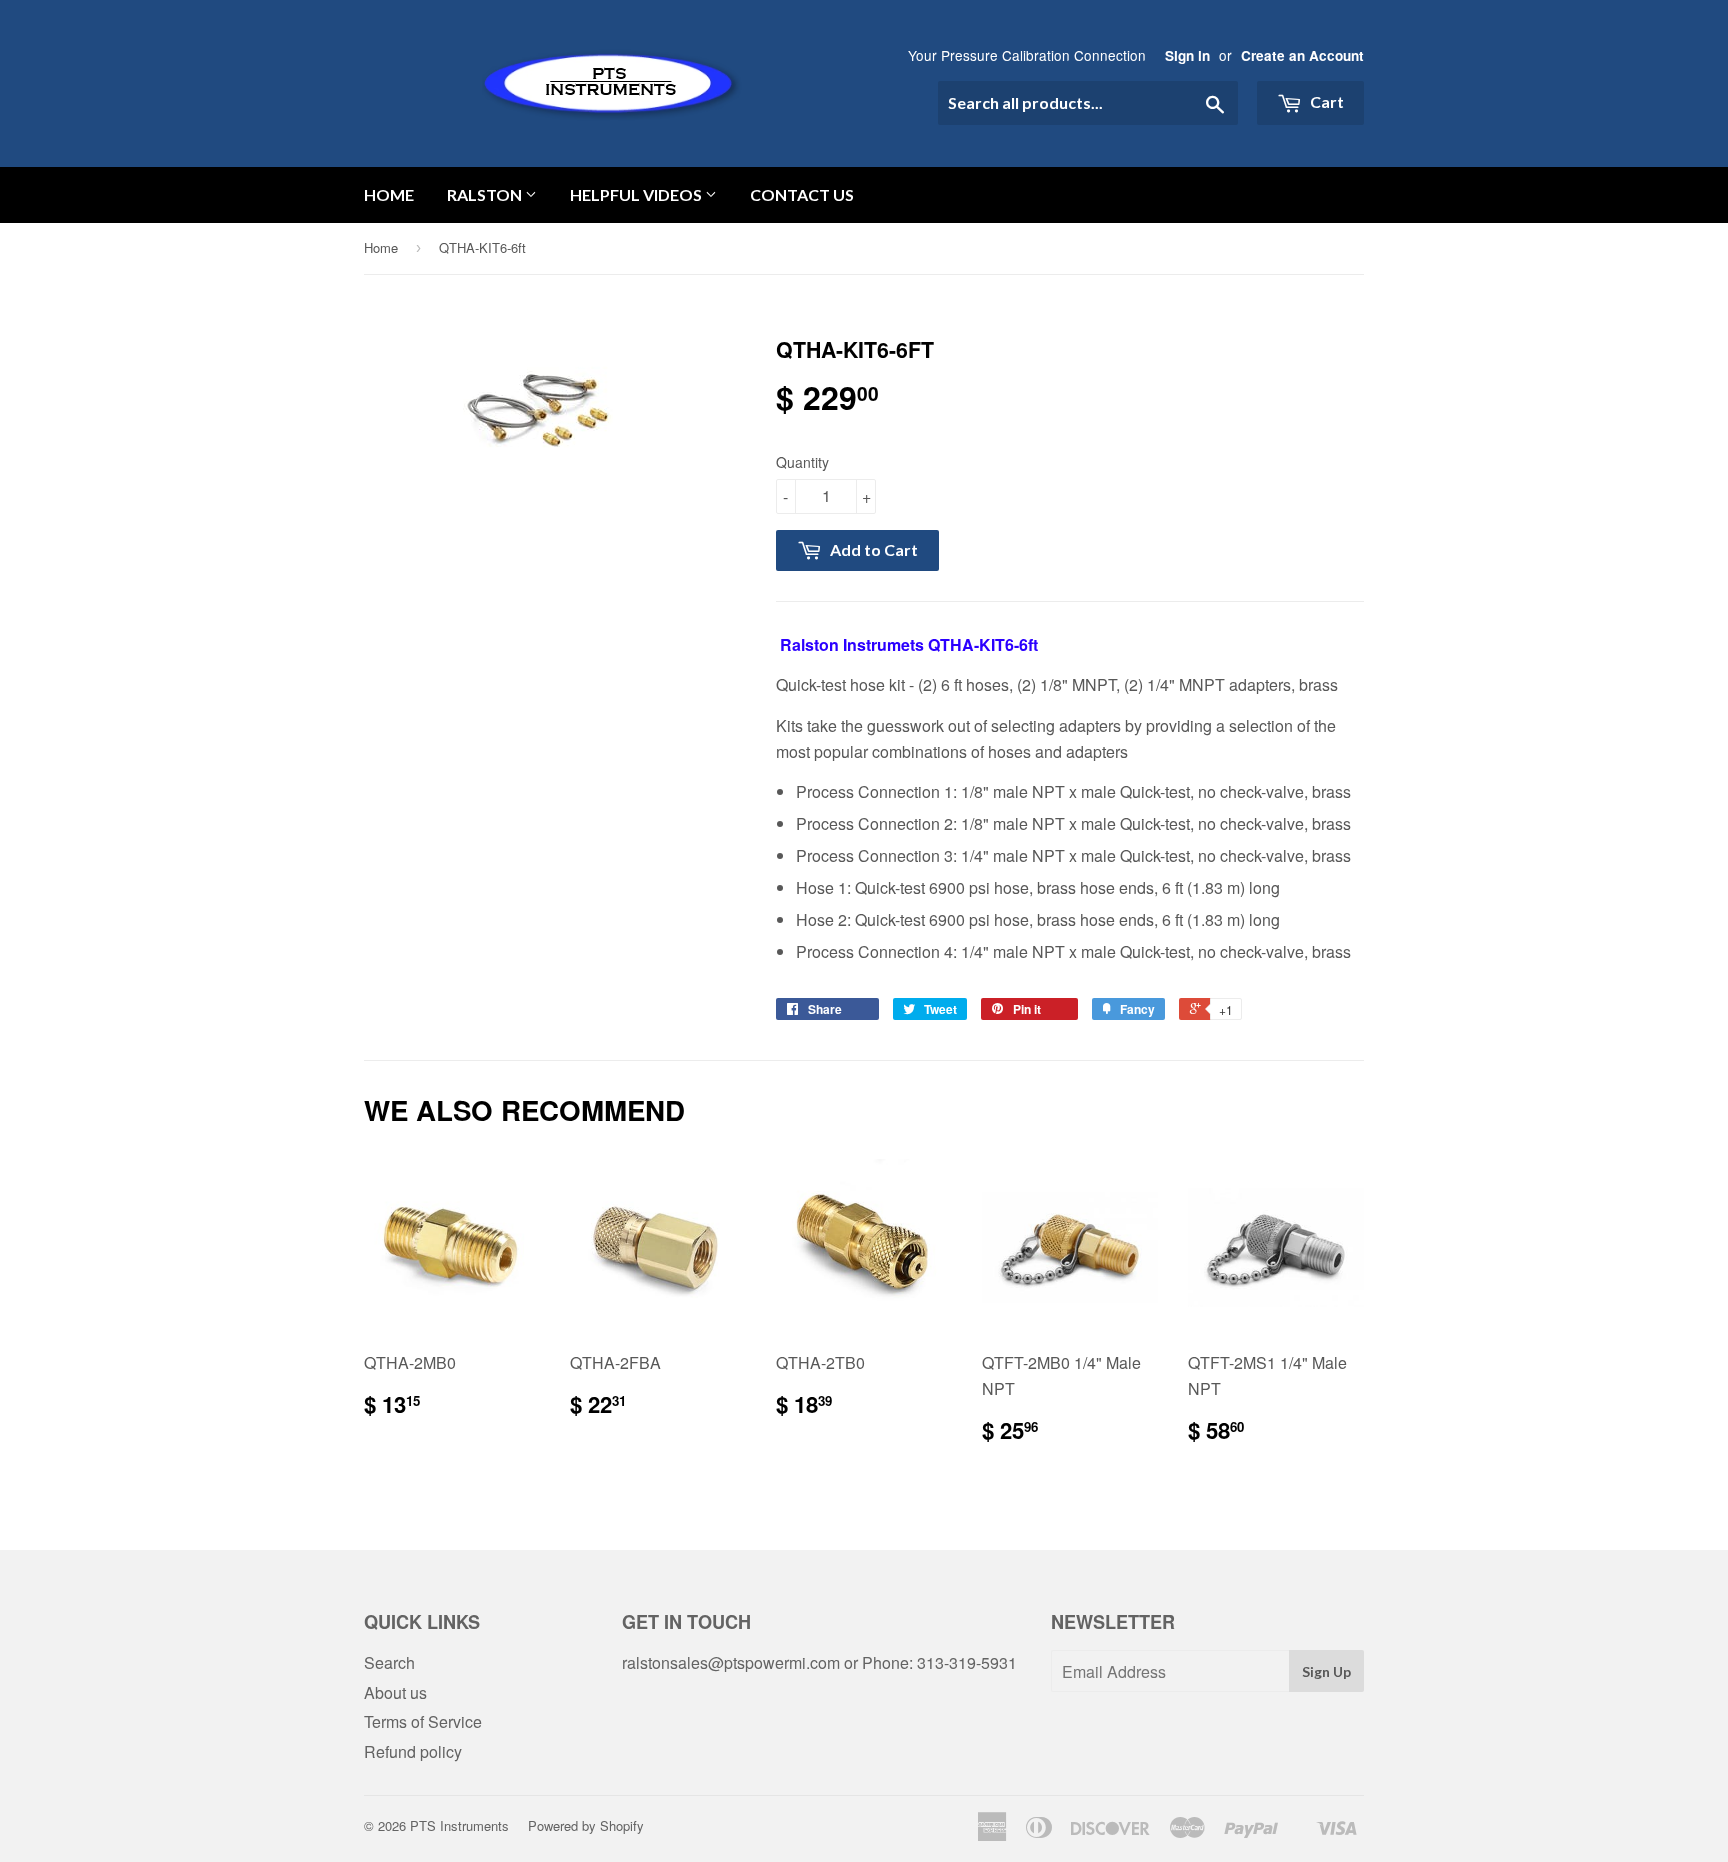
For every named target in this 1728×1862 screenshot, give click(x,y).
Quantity (802, 462)
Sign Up (1326, 1671)
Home (389, 194)
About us (395, 1692)
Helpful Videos (637, 194)
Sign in (1187, 55)
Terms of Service (423, 1721)
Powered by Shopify (586, 1825)
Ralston (486, 194)
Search (389, 1662)
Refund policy (413, 1751)
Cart (1325, 101)
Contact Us (802, 194)
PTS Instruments (459, 1825)
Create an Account (1302, 55)
